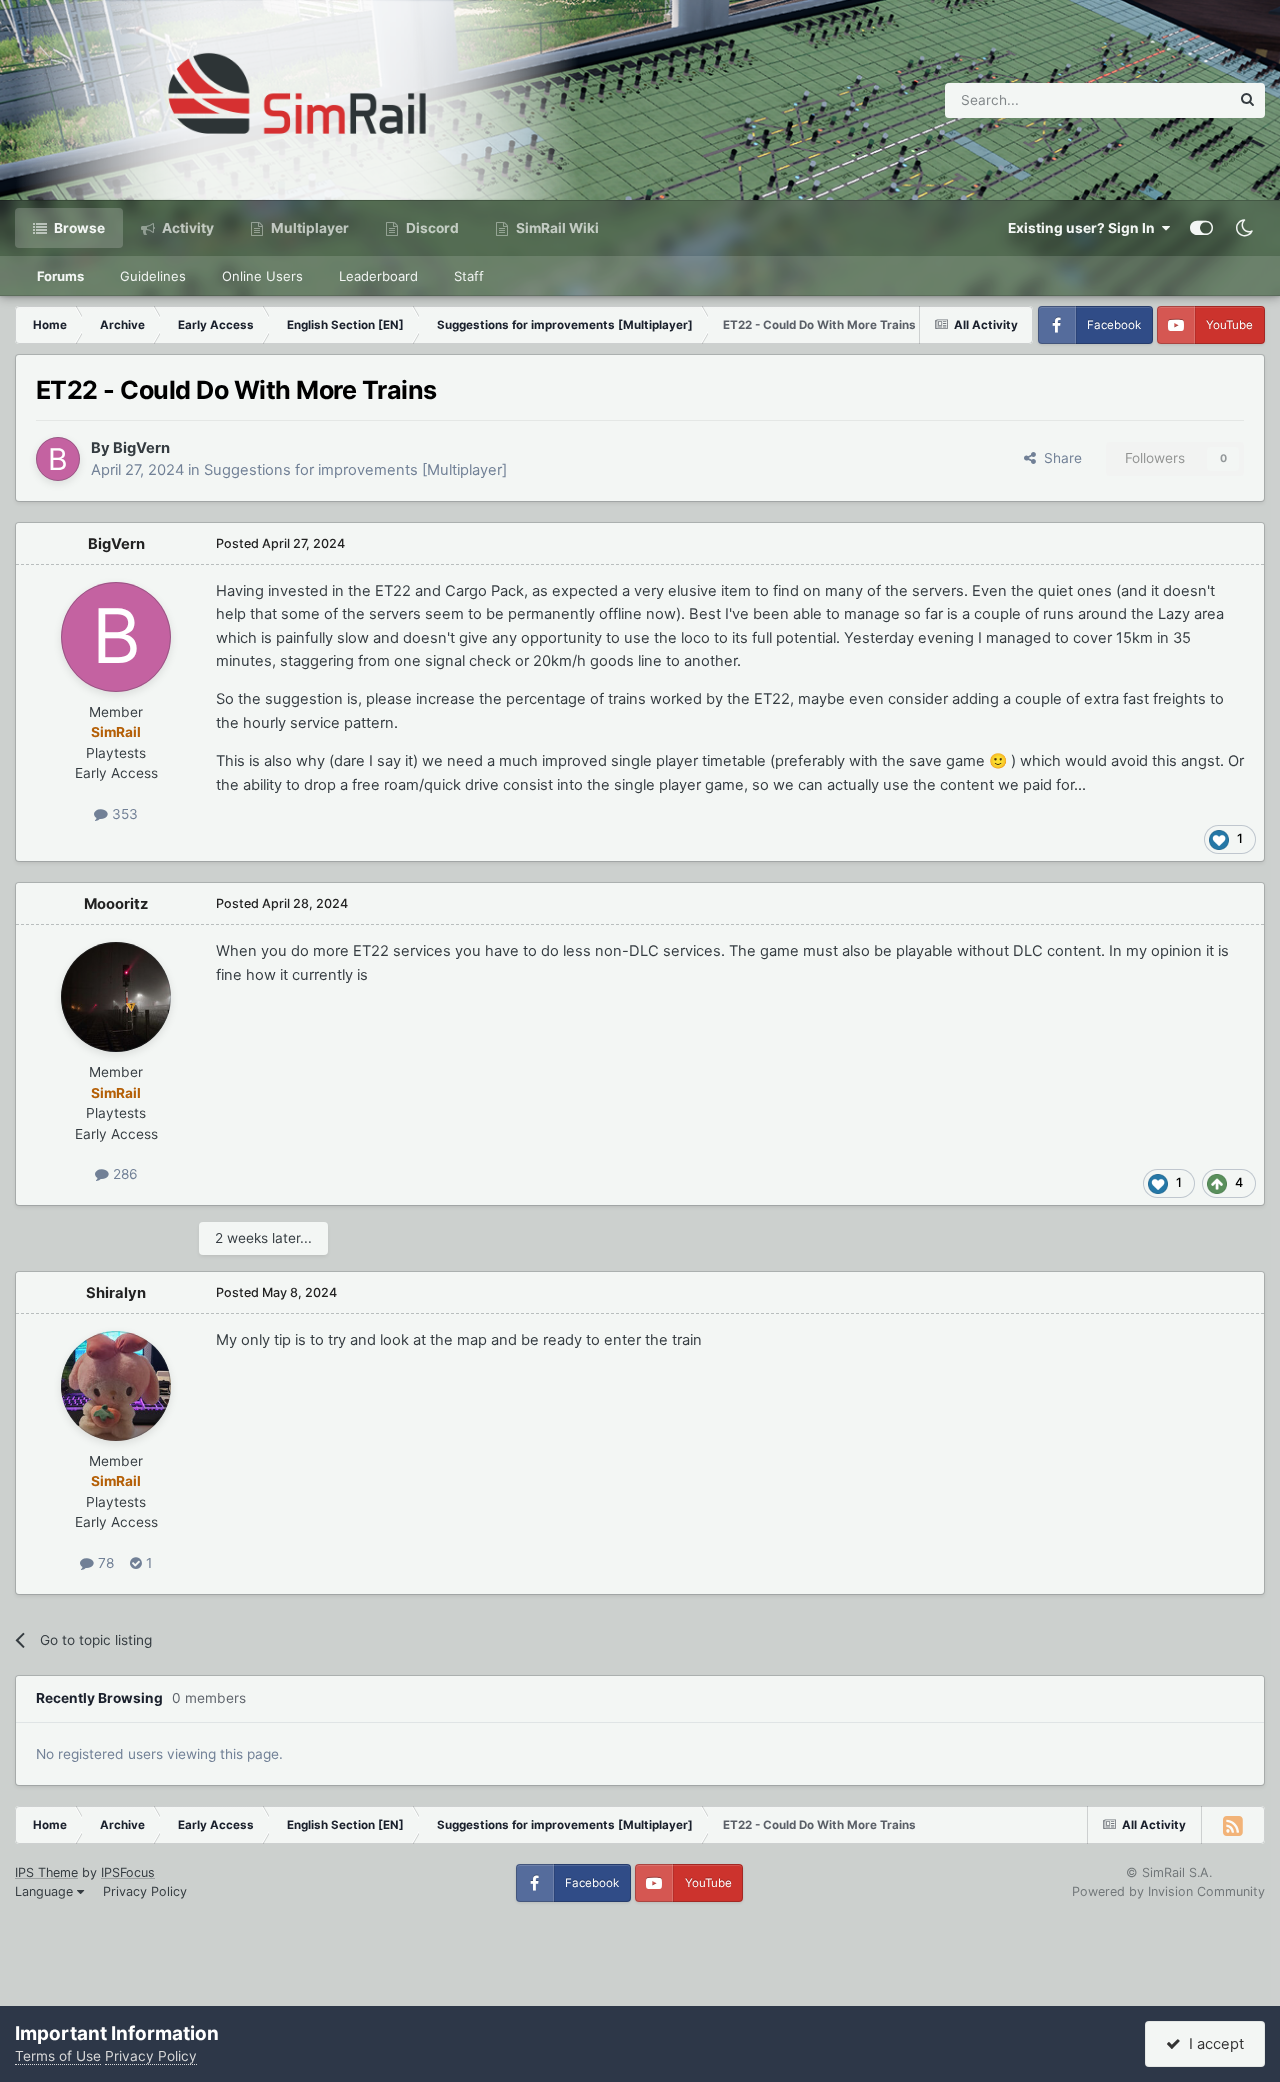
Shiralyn (116, 1293)
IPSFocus (128, 1872)
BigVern (141, 448)
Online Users (262, 276)
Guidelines (153, 276)
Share (1059, 458)
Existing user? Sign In (1084, 228)
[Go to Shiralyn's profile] (116, 1386)
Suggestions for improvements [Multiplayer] (355, 470)
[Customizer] (1201, 228)
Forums (60, 276)
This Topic (1171, 99)
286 (123, 1174)
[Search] (1247, 100)
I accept (1212, 2044)
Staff (469, 276)
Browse (78, 228)
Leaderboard (378, 276)
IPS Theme (46, 1872)
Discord (431, 228)
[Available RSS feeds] (1233, 1825)
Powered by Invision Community (1168, 1891)
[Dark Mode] (1244, 228)
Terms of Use (58, 2056)
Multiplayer (308, 228)
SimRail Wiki (556, 228)
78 (104, 1563)
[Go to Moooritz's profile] (116, 997)
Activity (186, 228)
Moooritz (116, 904)
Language (46, 1891)
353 (123, 814)
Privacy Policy (145, 1891)
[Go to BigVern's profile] (58, 459)
